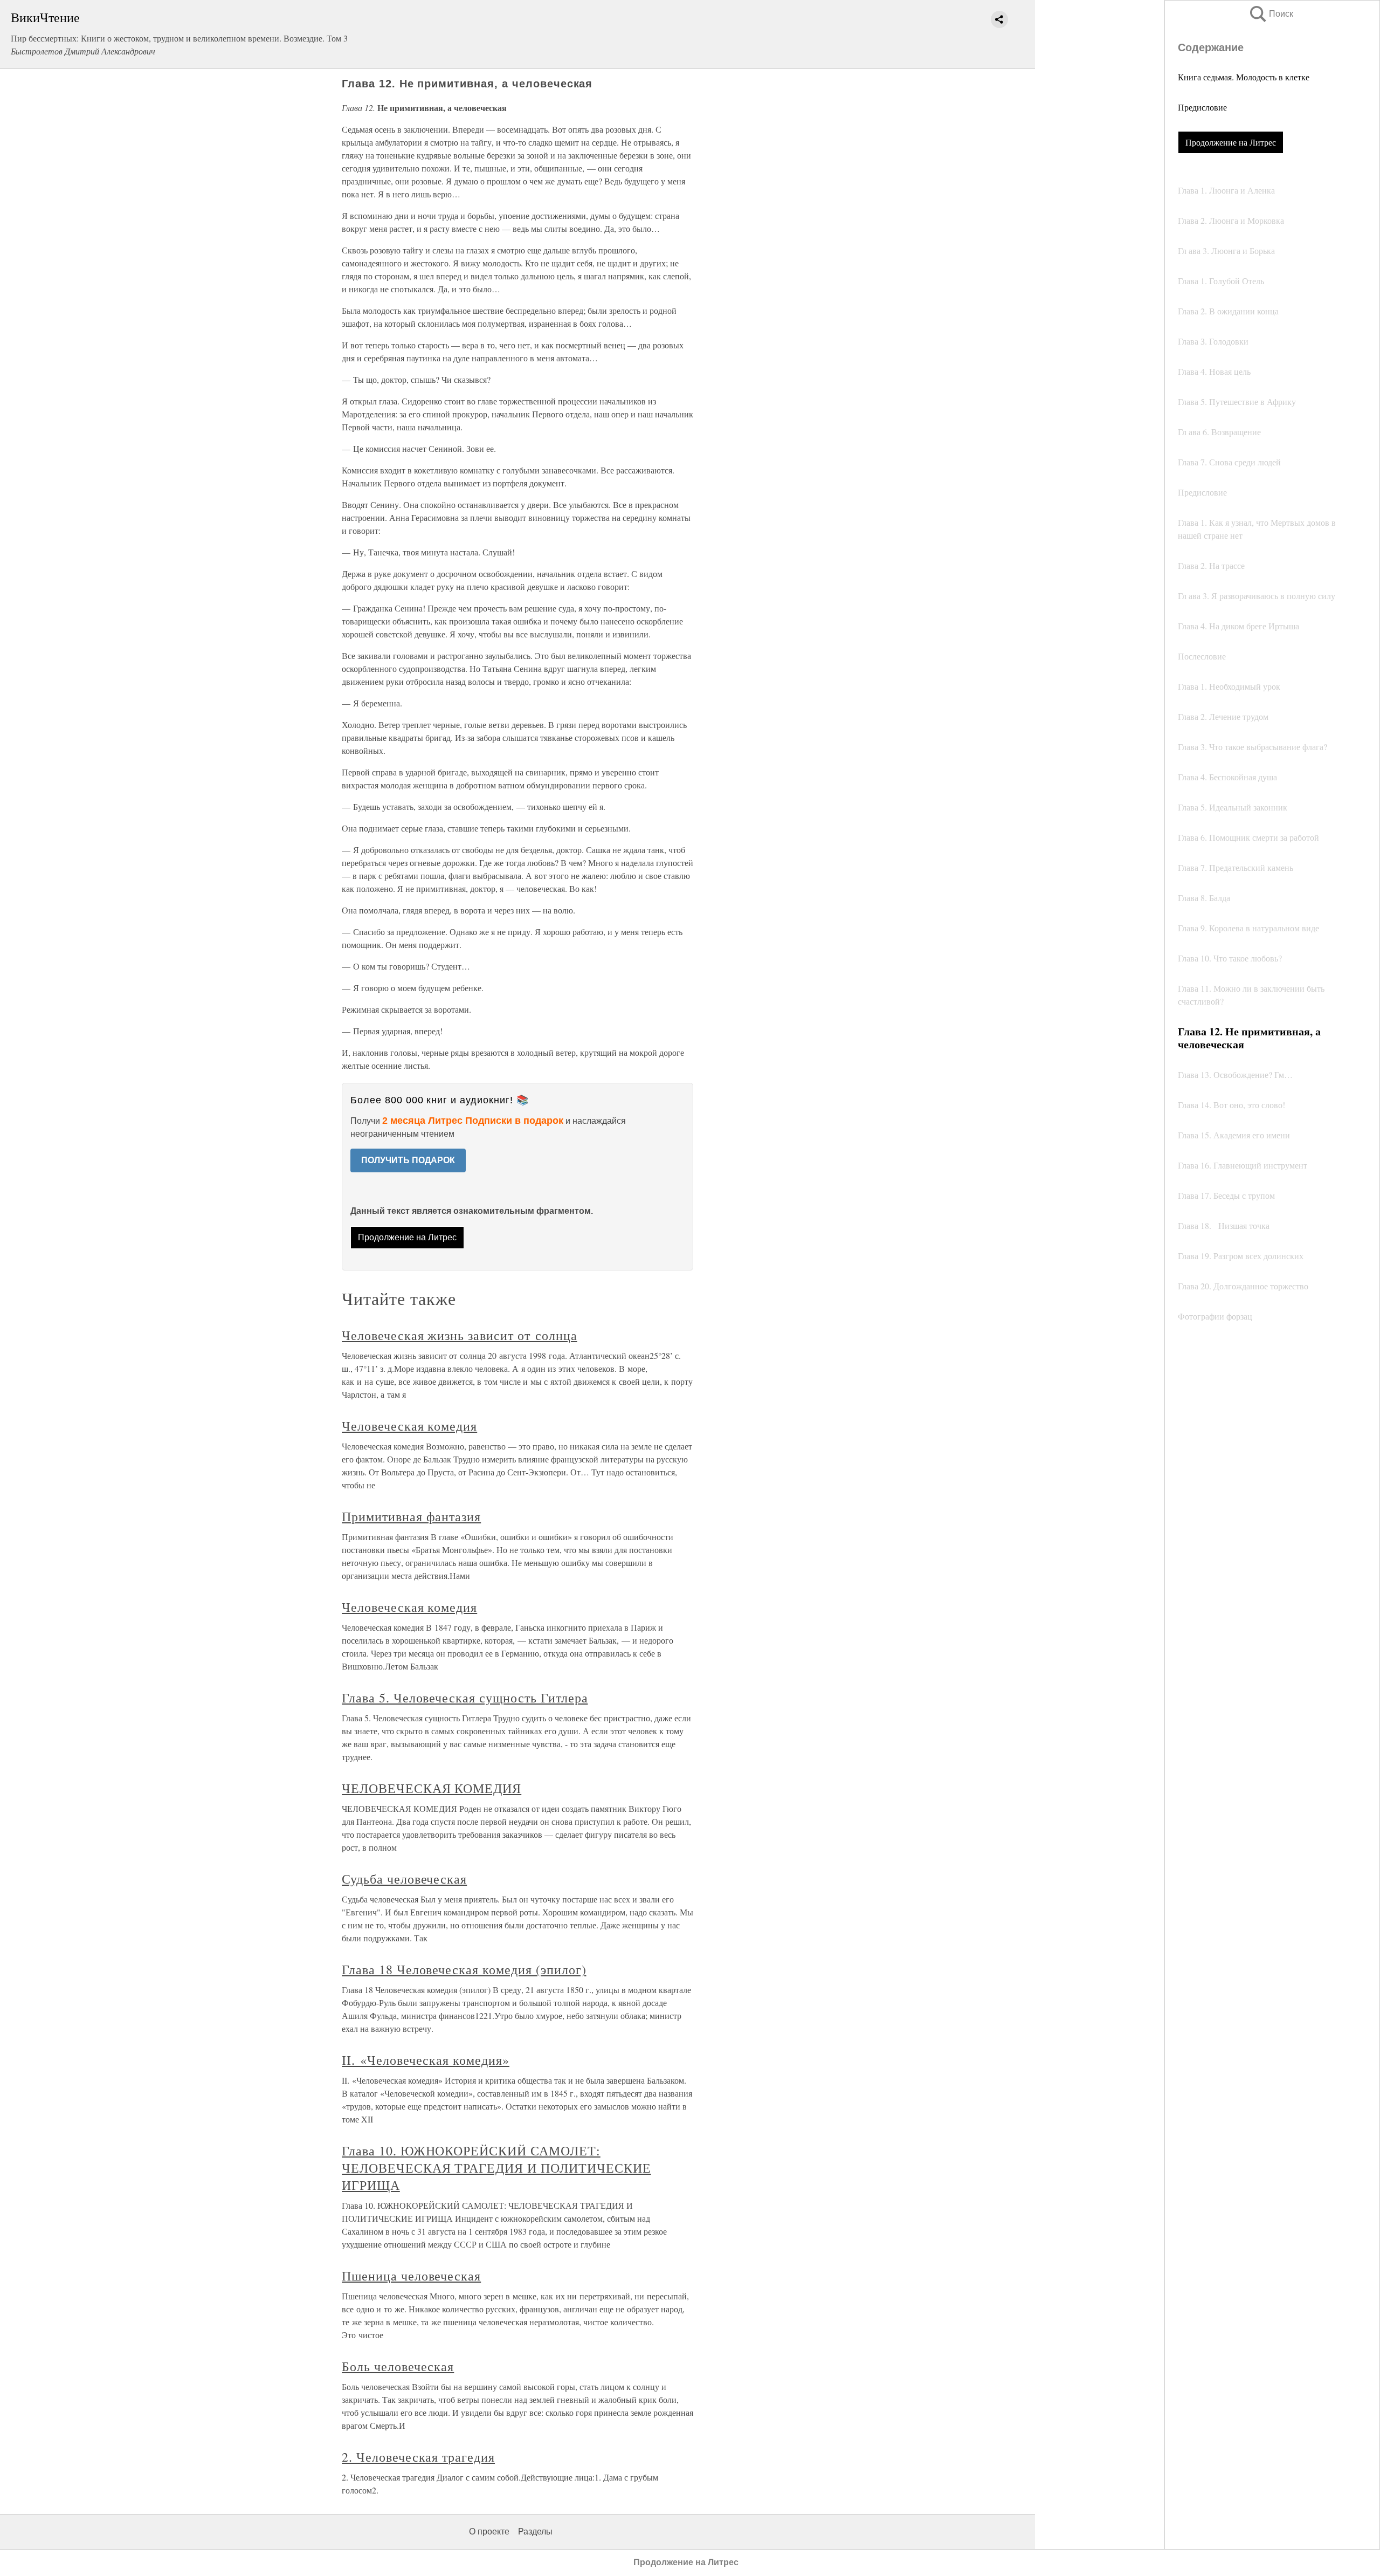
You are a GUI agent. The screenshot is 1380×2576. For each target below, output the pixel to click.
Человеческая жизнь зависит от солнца (460, 1335)
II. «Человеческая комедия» (426, 2060)
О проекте (489, 2532)
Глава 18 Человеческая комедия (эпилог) (464, 1969)
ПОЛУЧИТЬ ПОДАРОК (408, 1160)
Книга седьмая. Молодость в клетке (1244, 77)
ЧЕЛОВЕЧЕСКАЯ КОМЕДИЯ (432, 1788)
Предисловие (1202, 107)
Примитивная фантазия (411, 1516)
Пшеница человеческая (411, 2276)
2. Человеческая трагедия (418, 2457)
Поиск (1271, 14)
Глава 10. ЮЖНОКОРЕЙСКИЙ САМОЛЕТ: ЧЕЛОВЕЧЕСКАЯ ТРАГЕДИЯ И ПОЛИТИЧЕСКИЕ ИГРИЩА (496, 2168)
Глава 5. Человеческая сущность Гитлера (465, 1698)
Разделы (535, 2532)
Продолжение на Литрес (1231, 142)
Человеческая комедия (409, 1426)
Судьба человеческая (404, 1879)
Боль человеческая (398, 2366)
